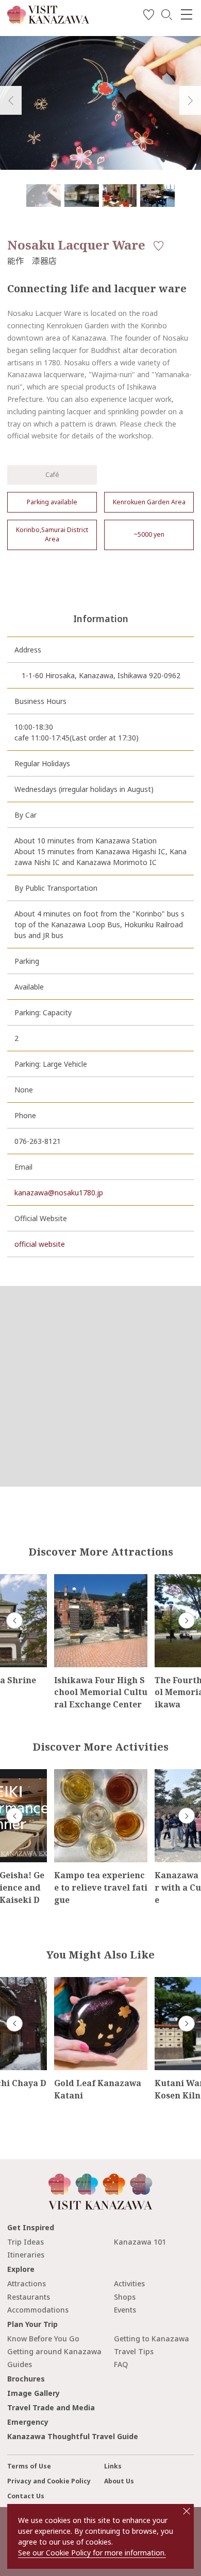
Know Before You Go (43, 2339)
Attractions (27, 2283)
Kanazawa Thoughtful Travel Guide (73, 2436)
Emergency (28, 2422)
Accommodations (38, 2310)
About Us (119, 2481)
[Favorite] (149, 16)
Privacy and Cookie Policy (49, 2481)
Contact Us (26, 2496)
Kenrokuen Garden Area (149, 502)
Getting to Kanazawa (152, 2339)
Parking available (52, 502)
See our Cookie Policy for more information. (92, 2553)
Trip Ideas (26, 2242)
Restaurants (29, 2297)
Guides (20, 2364)
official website (40, 1244)
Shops (125, 2297)
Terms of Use (29, 2466)
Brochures (26, 2379)
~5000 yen (149, 534)
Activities (129, 2283)
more (63, 1578)
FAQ (121, 2364)
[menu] (187, 14)
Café (52, 475)
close (187, 2511)
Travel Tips (134, 2351)
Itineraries (26, 2255)
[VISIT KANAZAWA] (48, 20)
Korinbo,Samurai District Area (52, 534)
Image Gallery (33, 2393)
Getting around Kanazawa (54, 2351)
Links (113, 2466)
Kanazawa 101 (140, 2242)
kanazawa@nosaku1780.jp (59, 1193)
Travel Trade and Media (51, 2407)
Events (125, 2310)
